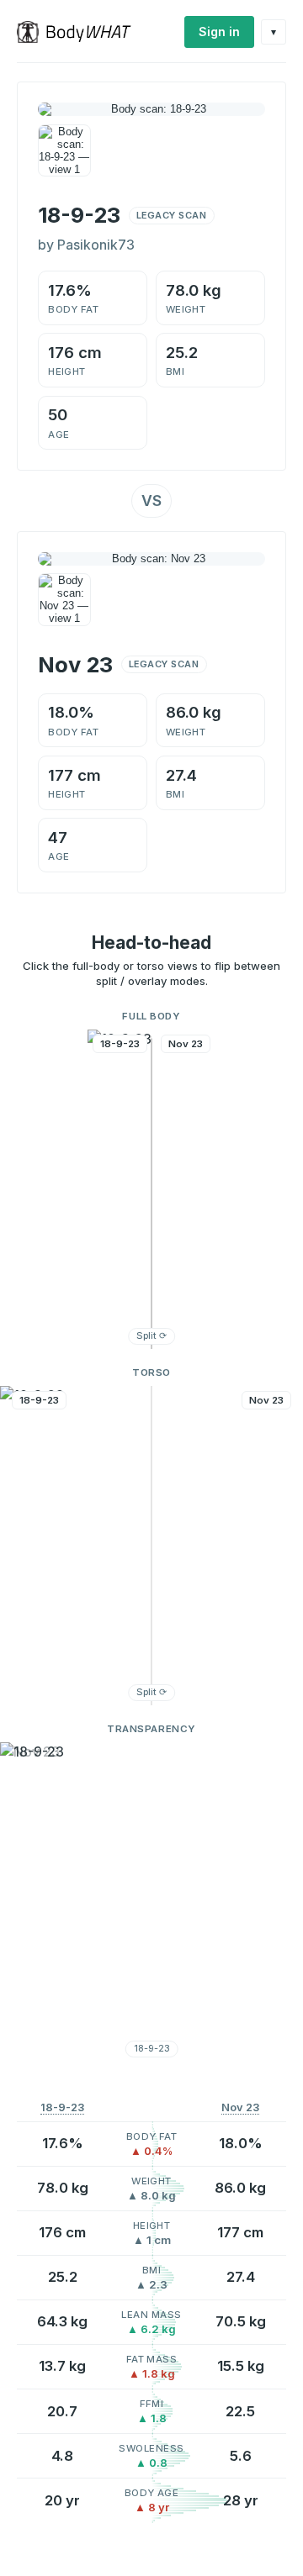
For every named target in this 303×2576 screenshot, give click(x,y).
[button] (151, 1189)
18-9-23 (62, 2107)
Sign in (219, 32)
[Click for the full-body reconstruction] (151, 109)
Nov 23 (240, 2107)
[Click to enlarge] (64, 151)
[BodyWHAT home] (80, 32)
